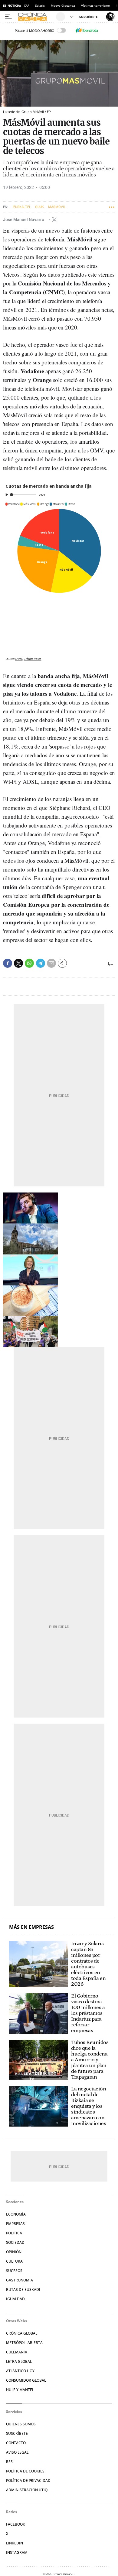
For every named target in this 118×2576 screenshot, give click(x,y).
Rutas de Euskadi (23, 2289)
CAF (26, 5)
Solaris (40, 5)
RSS (9, 2462)
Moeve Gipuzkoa (63, 5)
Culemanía (17, 2352)
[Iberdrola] (87, 30)
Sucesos (14, 2271)
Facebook (16, 2524)
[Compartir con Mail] (51, 963)
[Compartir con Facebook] (8, 963)
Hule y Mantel (20, 2390)
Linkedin (15, 2543)
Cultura (14, 2261)
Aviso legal (17, 2452)
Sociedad (15, 2242)
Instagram (17, 2552)
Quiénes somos (21, 2424)
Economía (16, 2214)
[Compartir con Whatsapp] (29, 963)
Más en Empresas (31, 1927)
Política (14, 2233)
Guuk (39, 207)
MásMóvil (57, 207)
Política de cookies (25, 2471)
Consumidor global (26, 2380)
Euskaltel (22, 207)
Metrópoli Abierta (24, 2343)
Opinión (14, 2252)
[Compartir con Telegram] (41, 963)
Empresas (15, 2224)
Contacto (16, 2443)
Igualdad (15, 2299)
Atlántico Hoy (20, 2371)
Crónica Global (22, 2333)
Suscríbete (17, 2433)
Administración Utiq (27, 2490)
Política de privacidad (28, 2480)
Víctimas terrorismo (95, 5)
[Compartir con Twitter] (18, 963)
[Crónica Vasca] (36, 17)
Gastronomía (20, 2280)
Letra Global (19, 2361)
